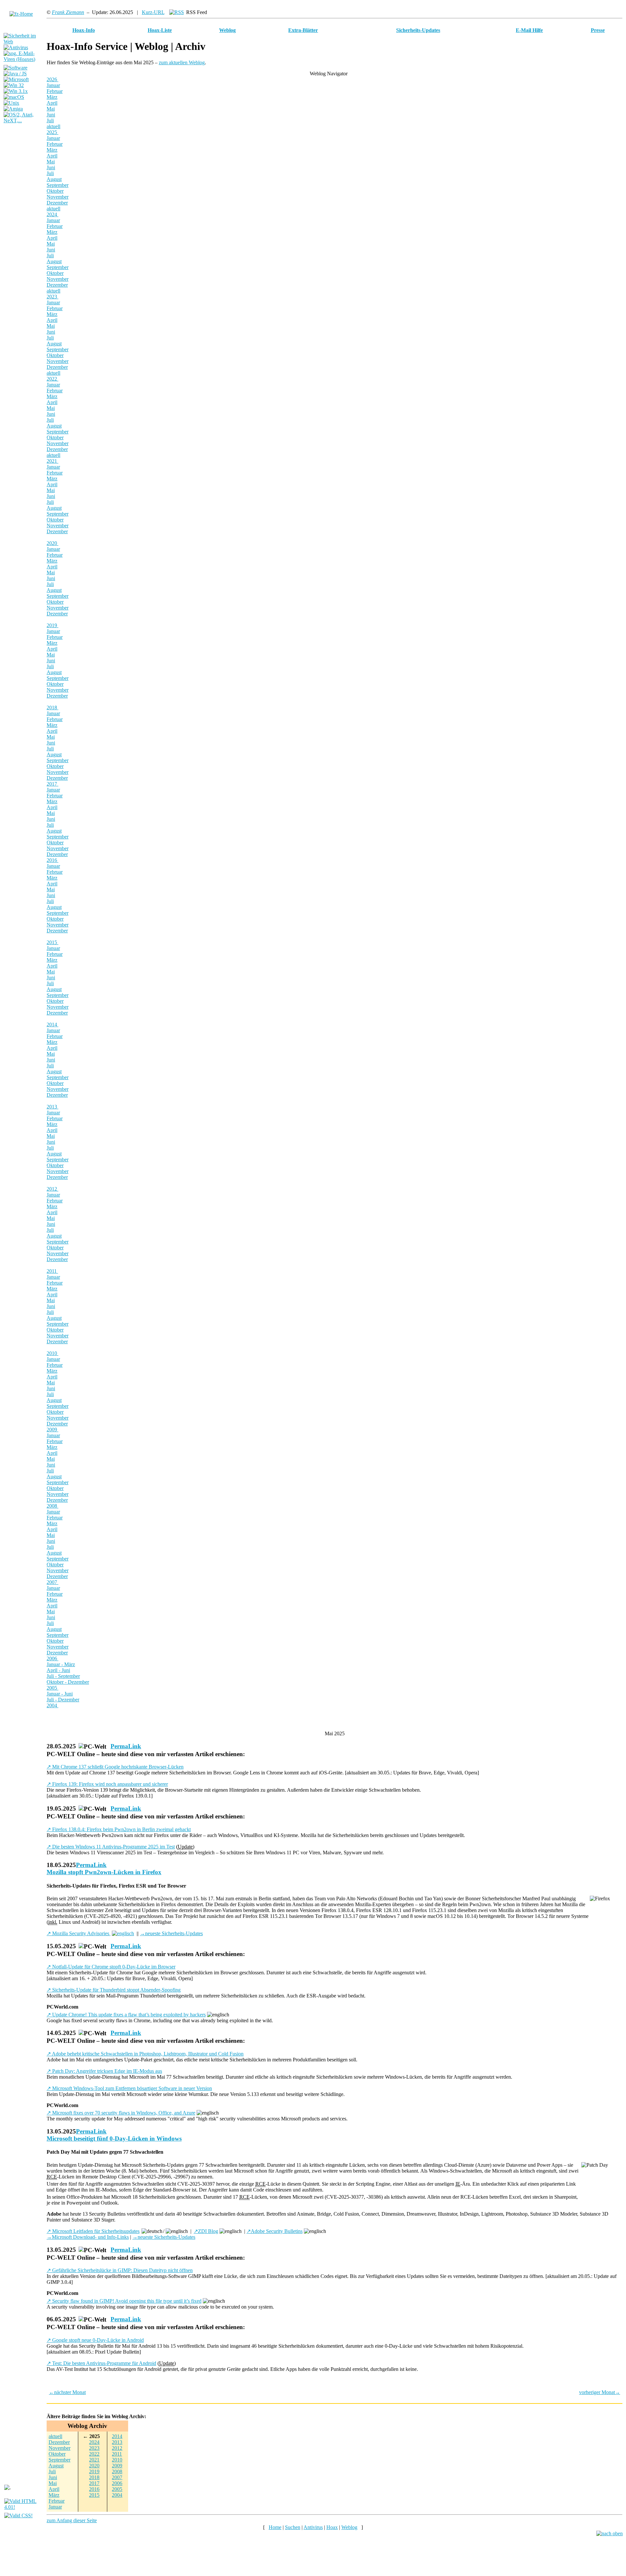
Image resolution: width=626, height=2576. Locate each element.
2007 (52, 1582)
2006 (52, 1658)
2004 (52, 1705)
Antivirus (313, 2527)
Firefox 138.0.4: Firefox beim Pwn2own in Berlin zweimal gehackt (119, 1829)
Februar (55, 91)
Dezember (57, 203)
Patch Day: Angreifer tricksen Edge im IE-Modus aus (104, 2071)
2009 (52, 1430)
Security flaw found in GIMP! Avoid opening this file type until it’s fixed (124, 2301)
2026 (52, 79)
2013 (52, 1107)
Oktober (55, 191)
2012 (52, 1189)
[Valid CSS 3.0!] (18, 2516)
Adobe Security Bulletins (275, 2231)
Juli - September (63, 1676)
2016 (52, 860)
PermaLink (126, 1746)
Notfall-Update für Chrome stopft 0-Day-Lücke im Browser (111, 1967)
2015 (52, 942)
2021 (52, 461)
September (58, 185)
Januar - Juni (60, 1694)
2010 (52, 1353)
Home (275, 2527)
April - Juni (58, 1670)
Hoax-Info (84, 30)
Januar (53, 85)
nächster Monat (67, 2392)
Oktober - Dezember (68, 1682)
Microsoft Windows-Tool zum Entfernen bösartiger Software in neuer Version (129, 2088)
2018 (52, 708)
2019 (52, 625)
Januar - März (61, 1664)
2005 (52, 1688)
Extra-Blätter (303, 30)
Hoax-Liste (160, 30)
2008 (52, 1506)
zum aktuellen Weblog (182, 62)
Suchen (293, 2527)
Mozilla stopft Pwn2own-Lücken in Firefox (104, 1872)
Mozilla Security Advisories (79, 1933)
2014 (52, 1024)
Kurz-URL (153, 12)
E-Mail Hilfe (529, 30)
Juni (51, 115)
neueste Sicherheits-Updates (171, 1933)
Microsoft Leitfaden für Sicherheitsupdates (93, 2231)
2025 (52, 132)
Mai (51, 109)
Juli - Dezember (63, 1700)
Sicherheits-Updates (418, 30)
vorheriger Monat (600, 2392)
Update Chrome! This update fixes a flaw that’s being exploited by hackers (126, 2015)
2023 (52, 297)
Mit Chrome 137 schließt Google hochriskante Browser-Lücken (115, 1767)
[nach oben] (610, 2533)
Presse (598, 30)
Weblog (227, 30)
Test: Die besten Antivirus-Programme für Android (101, 2363)
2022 (52, 379)
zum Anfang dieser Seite (72, 2520)
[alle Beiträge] (177, 12)
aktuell (53, 126)
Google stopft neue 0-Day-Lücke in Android (95, 2340)
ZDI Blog (206, 2231)
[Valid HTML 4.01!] (24, 2507)
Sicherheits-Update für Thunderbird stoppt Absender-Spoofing (114, 1990)
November (58, 197)
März (52, 97)
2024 (52, 214)
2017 (52, 784)
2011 (52, 1271)
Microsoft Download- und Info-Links (88, 2237)
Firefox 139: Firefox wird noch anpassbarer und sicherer (107, 1784)
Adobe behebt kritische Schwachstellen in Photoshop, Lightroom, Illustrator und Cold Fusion (145, 2054)
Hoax (332, 2527)
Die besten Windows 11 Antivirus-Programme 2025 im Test (111, 1847)
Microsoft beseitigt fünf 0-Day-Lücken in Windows (114, 2139)
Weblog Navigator (329, 74)
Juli (50, 121)
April (52, 103)
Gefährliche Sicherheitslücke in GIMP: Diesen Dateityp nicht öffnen (120, 2270)
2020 (52, 543)
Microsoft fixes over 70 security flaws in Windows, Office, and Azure (121, 2113)
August (54, 179)
